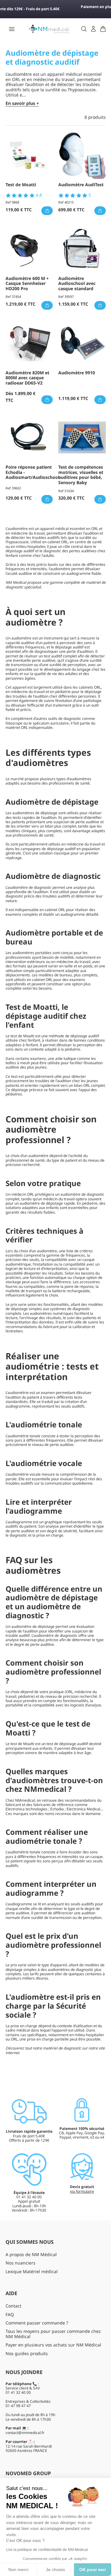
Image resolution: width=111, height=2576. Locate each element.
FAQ (10, 2314)
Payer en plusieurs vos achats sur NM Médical (53, 2345)
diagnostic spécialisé (23, 587)
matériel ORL (17, 727)
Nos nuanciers (21, 2263)
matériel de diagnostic (62, 2048)
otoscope (15, 723)
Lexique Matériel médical (32, 2271)
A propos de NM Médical (31, 2254)
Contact (13, 2306)
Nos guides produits (27, 2353)
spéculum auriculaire (51, 723)
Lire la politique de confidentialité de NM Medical (47, 2550)
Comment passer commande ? (37, 2323)
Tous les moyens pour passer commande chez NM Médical (53, 2334)
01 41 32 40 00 (18, 2392)
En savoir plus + (22, 103)
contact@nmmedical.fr (25, 2433)
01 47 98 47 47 (18, 2406)
